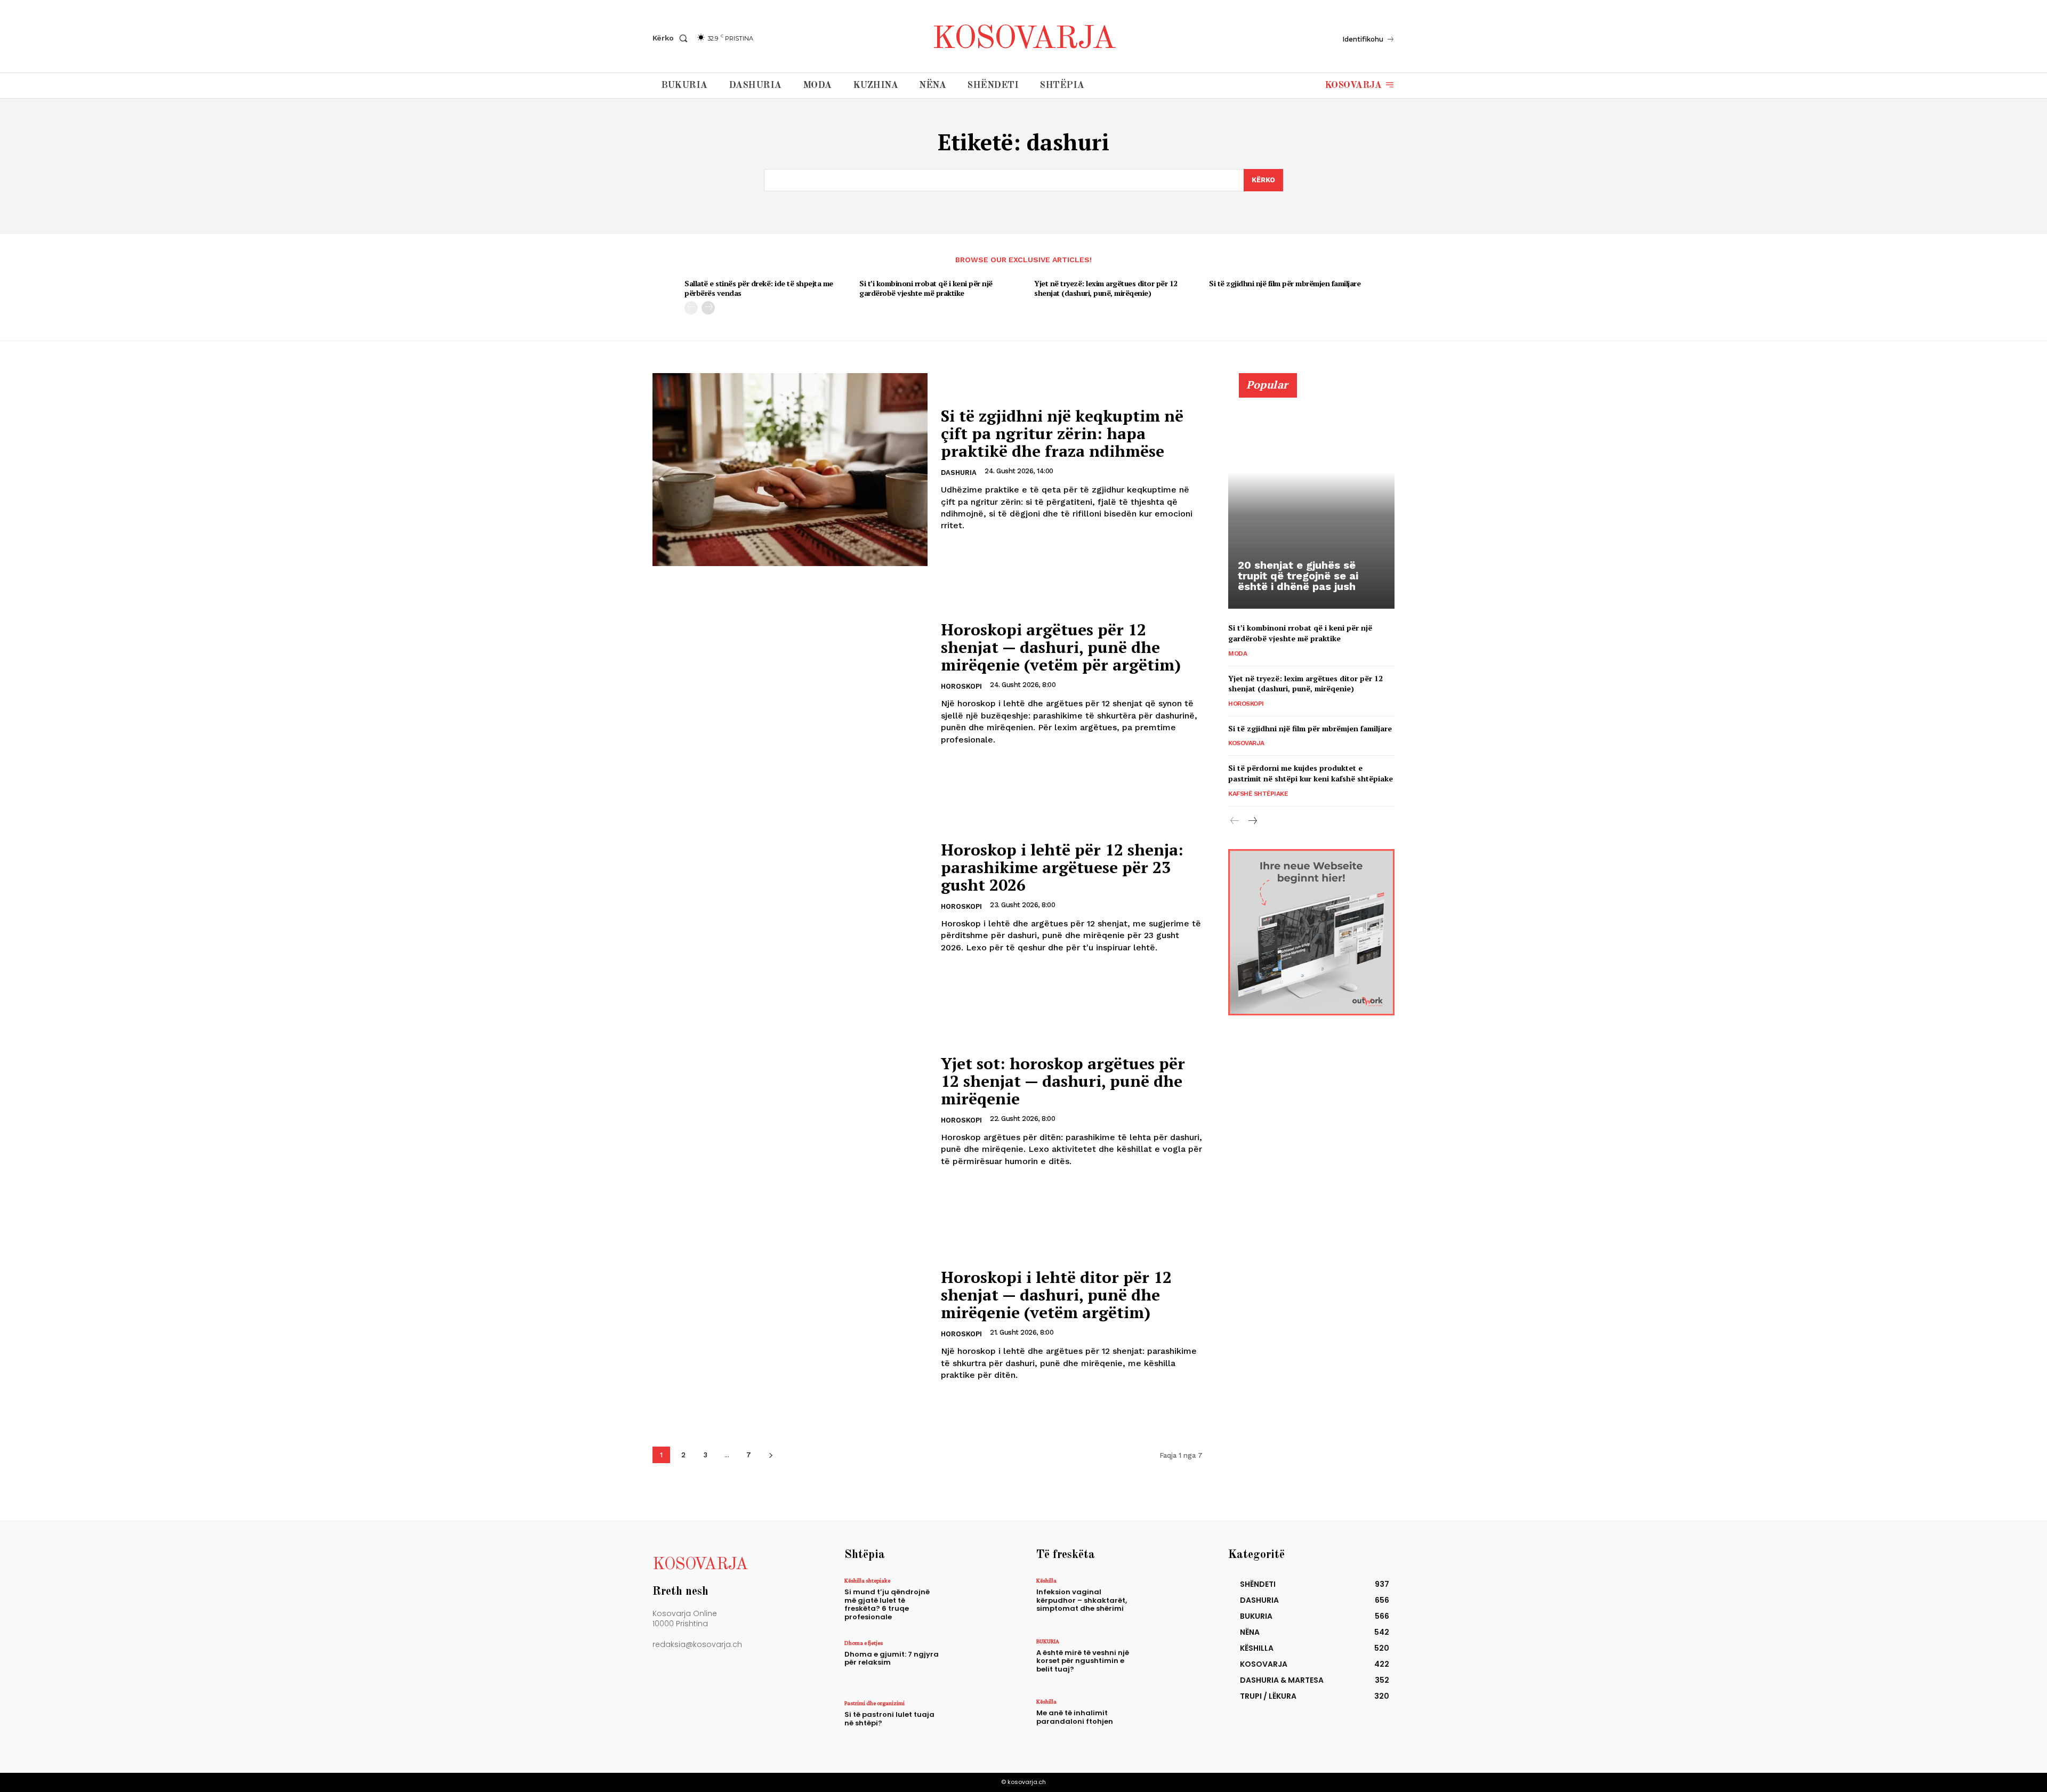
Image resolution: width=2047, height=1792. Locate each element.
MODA (1238, 653)
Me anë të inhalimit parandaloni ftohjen (1075, 1717)
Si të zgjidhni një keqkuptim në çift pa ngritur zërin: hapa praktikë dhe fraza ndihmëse (1062, 433)
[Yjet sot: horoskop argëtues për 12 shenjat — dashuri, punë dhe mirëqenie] (790, 1111)
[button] (672, 38)
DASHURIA (959, 473)
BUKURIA (1048, 1641)
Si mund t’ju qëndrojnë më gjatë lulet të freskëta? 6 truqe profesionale (887, 1604)
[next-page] (708, 308)
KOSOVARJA (1246, 743)
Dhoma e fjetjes (864, 1643)
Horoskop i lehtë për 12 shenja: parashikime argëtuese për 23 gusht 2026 (1062, 867)
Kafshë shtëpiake (1258, 794)
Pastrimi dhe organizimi (875, 1703)
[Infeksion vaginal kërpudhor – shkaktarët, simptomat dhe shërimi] (1169, 1600)
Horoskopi (961, 686)
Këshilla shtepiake (867, 1580)
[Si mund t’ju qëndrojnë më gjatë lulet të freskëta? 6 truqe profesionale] (977, 1600)
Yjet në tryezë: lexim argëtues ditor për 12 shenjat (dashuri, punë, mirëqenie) (1106, 288)
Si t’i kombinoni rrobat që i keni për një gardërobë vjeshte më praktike (926, 288)
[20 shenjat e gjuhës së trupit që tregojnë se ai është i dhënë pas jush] (1311, 497)
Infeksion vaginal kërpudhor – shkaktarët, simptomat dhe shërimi (1082, 1600)
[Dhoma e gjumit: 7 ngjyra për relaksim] (977, 1663)
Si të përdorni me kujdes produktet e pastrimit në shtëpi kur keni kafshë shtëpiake (1311, 773)
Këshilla (1046, 1580)
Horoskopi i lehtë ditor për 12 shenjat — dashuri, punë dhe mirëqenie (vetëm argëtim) (1056, 1295)
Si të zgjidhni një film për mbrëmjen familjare (1285, 283)
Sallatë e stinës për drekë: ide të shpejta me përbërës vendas (759, 288)
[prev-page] (691, 308)
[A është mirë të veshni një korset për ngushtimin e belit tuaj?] (1169, 1661)
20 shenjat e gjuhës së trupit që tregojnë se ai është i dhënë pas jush (1298, 576)
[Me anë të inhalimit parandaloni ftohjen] (1169, 1721)
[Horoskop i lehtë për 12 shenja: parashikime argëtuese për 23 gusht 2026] (790, 897)
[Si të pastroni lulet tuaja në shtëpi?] (977, 1723)
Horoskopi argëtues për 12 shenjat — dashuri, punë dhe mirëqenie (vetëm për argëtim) (1061, 647)
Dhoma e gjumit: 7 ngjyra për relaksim (892, 1658)
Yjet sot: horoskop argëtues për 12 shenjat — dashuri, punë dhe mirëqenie (1063, 1081)
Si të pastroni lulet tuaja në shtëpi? (889, 1719)
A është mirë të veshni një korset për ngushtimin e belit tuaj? (1083, 1661)
